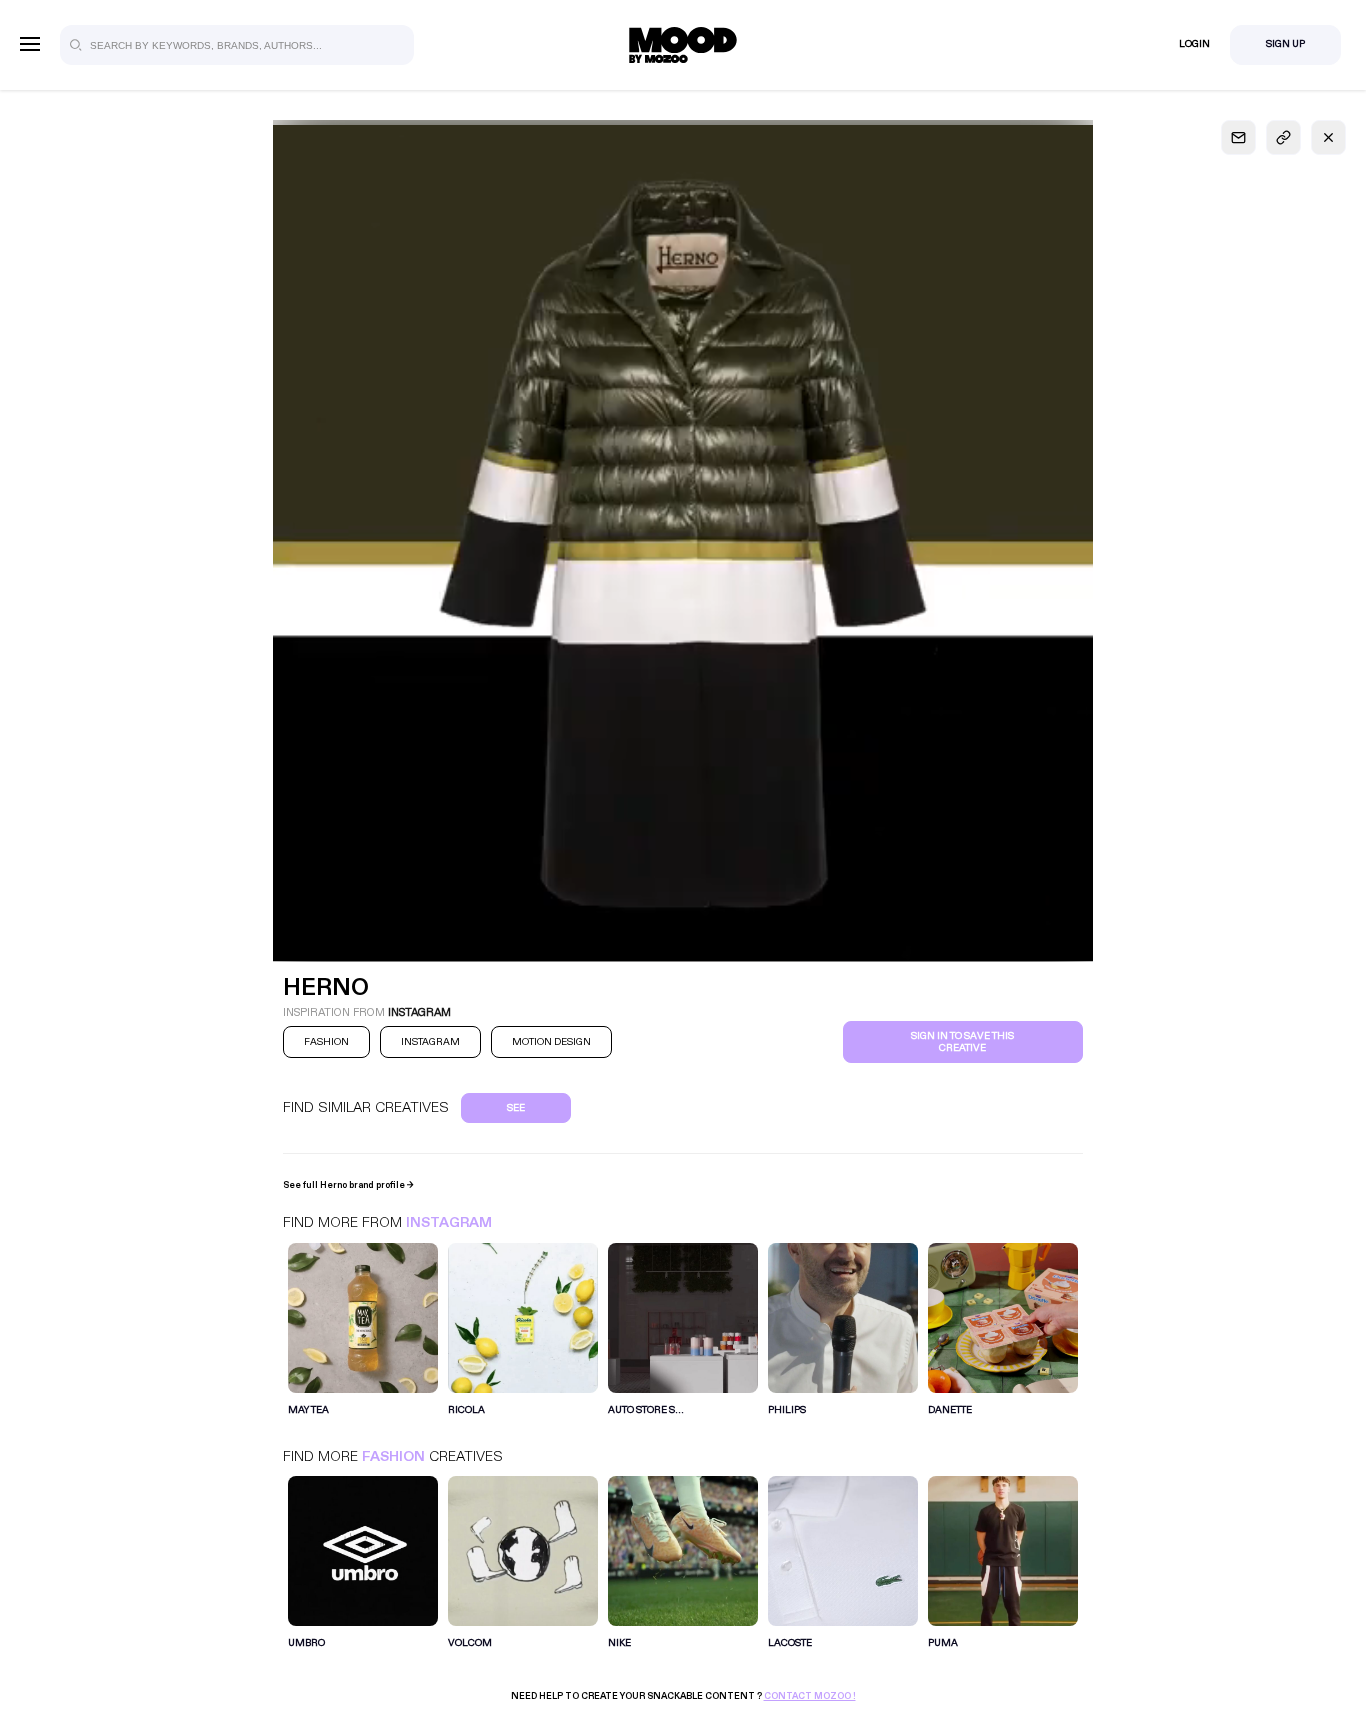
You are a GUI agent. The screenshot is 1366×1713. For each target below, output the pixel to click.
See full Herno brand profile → (348, 1185)
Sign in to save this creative (962, 1042)
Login (1194, 44)
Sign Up (1285, 44)
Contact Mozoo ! (810, 1696)
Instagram (449, 1222)
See (516, 1108)
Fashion (393, 1456)
